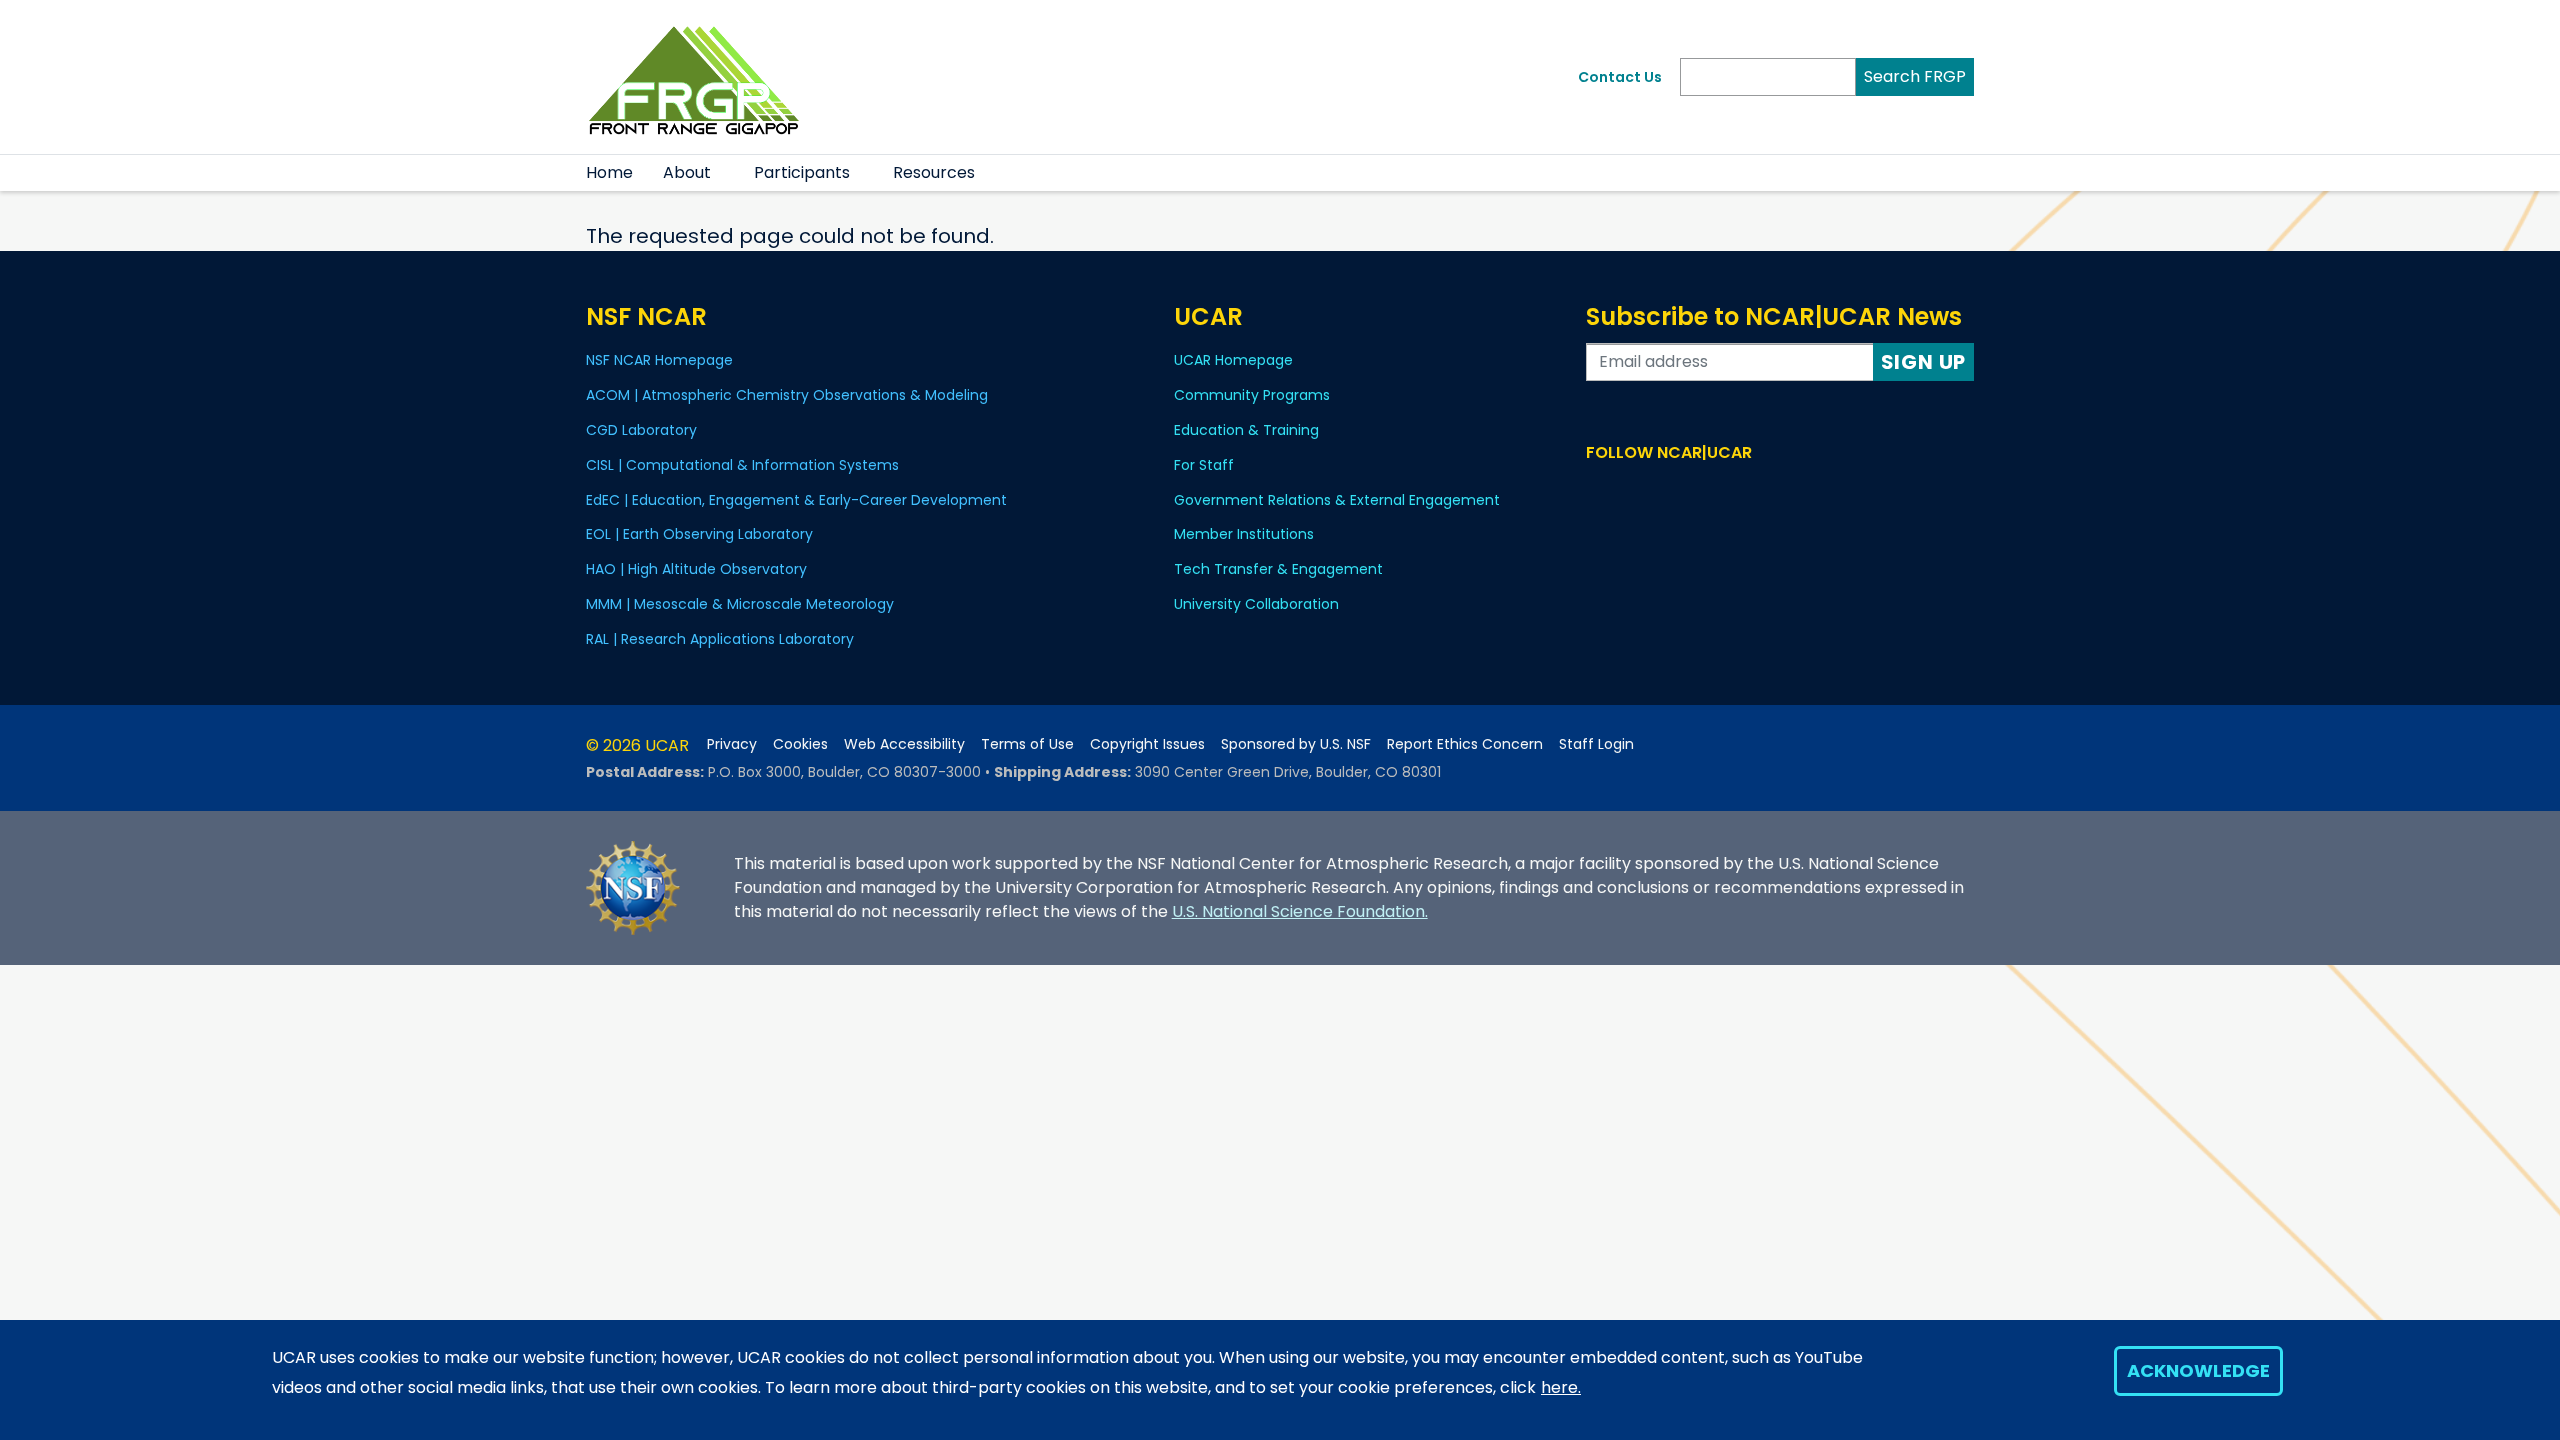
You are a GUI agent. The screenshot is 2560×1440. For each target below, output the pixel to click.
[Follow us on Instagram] (1656, 490)
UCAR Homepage (1233, 360)
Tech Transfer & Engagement (1278, 569)
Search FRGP (1915, 76)
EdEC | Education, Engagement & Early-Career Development (796, 500)
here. (1561, 1387)
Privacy (732, 744)
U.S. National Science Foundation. (1300, 911)
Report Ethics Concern (1465, 744)
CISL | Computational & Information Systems (742, 465)
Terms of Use (1027, 744)
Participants (802, 172)
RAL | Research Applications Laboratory (720, 639)
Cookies (800, 744)
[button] (723, 173)
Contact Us (1620, 77)
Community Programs (1252, 395)
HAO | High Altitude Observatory (696, 569)
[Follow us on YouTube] (1685, 490)
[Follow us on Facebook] (1598, 490)
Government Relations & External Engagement (1337, 500)
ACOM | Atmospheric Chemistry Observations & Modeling (787, 395)
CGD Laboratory (641, 430)
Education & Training (1246, 430)
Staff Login (1596, 744)
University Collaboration (1256, 604)
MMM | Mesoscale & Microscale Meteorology (740, 604)
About (687, 172)
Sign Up (1924, 362)
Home (609, 172)
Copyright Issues (1147, 744)
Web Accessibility (904, 744)
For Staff (1204, 465)
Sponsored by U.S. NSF (1296, 744)
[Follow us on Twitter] (1627, 490)
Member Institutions (1244, 534)
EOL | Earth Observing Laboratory (699, 534)
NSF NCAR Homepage (659, 360)
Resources (934, 172)
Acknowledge (2198, 1370)
